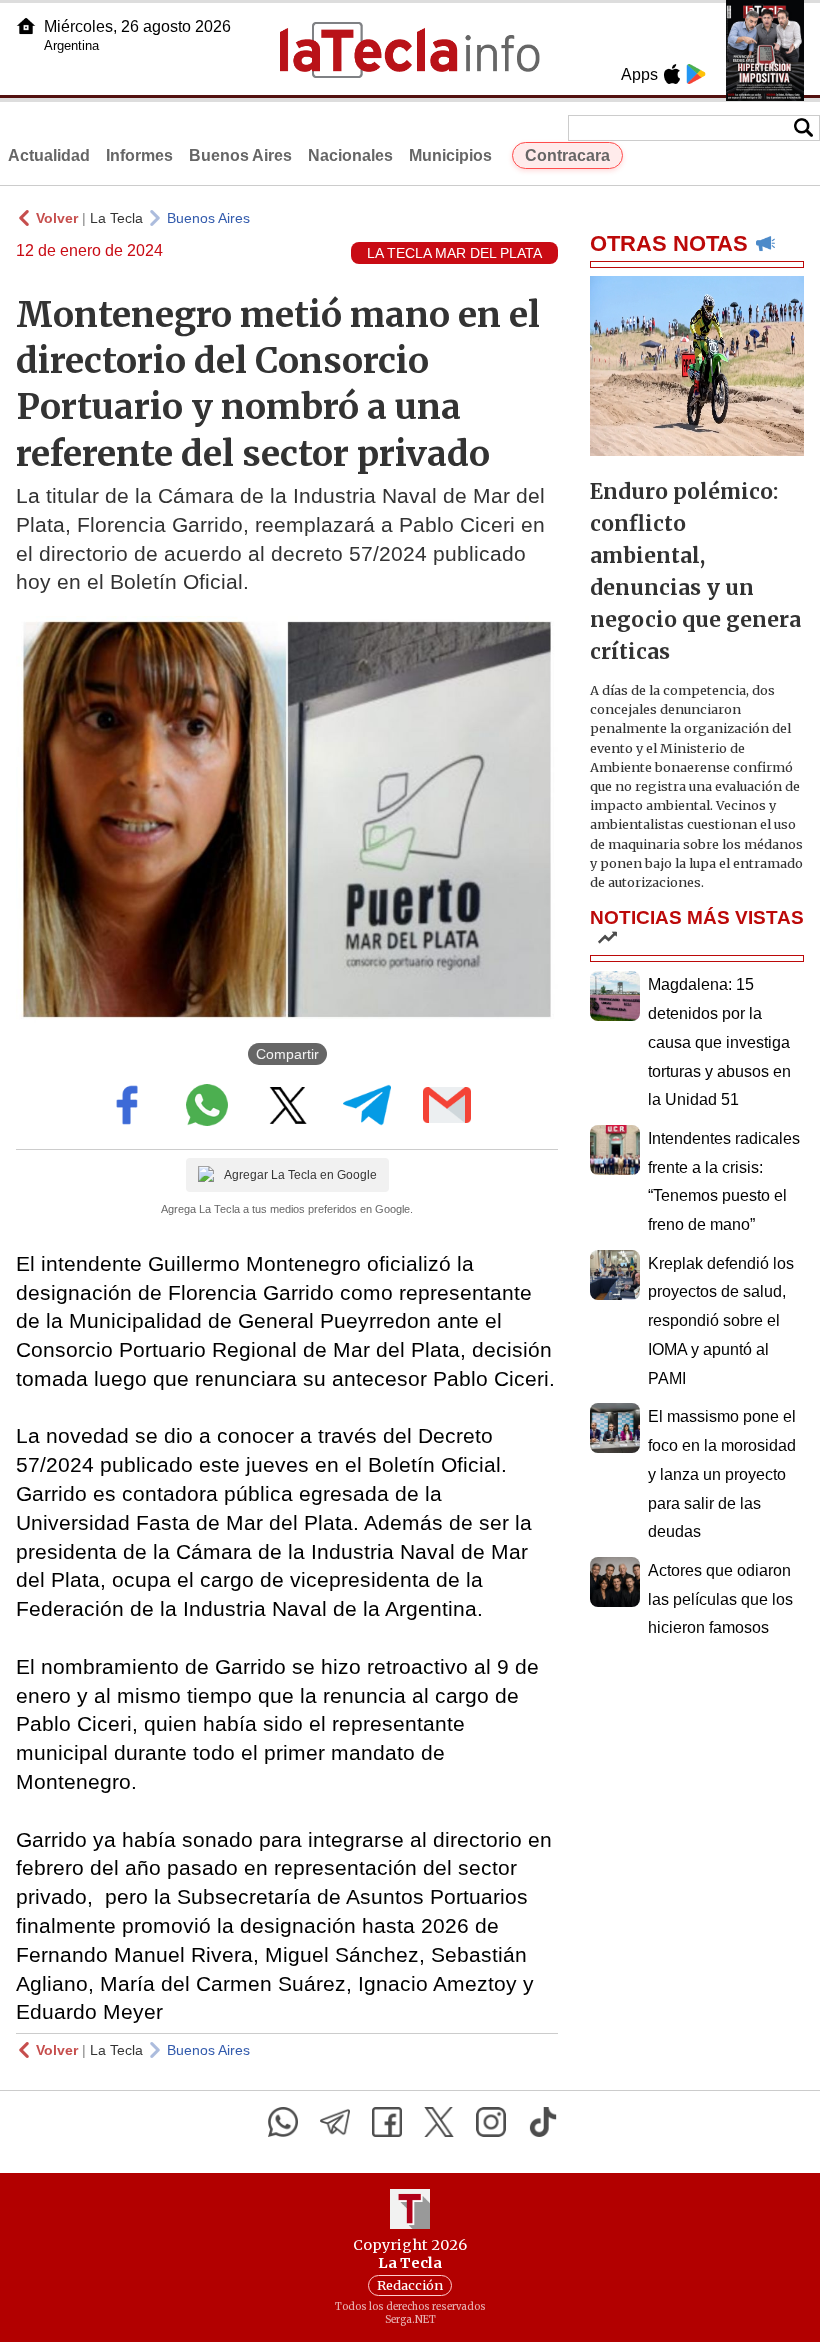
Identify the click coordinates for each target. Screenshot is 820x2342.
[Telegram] (335, 2122)
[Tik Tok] (543, 2122)
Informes (139, 155)
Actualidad (49, 155)
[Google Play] (696, 74)
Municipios (450, 155)
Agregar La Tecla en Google (300, 1175)
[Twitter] (439, 2122)
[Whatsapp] (283, 2122)
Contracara (567, 155)
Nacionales (350, 155)
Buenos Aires (240, 155)
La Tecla (116, 218)
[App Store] (672, 74)
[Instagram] (491, 2122)
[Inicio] (26, 26)
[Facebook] (387, 2122)
